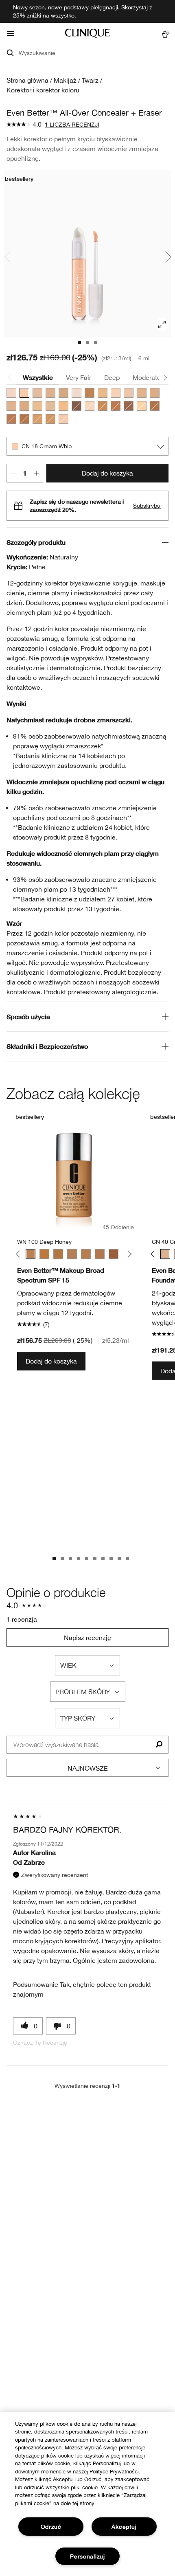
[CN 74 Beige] (24, 406)
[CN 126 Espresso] (77, 406)
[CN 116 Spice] (155, 406)
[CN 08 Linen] (142, 406)
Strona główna (27, 80)
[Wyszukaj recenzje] (159, 1745)
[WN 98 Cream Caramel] (50, 419)
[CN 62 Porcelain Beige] (11, 406)
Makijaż (65, 80)
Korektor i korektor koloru (43, 90)
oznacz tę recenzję (40, 2043)
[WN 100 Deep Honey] (90, 393)
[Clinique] (87, 33)
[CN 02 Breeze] (11, 393)
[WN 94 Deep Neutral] (37, 419)
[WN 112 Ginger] (103, 406)
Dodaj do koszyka (107, 473)
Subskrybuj (147, 506)
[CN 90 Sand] (63, 393)
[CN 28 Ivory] (129, 393)
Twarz (90, 80)
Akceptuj (124, 2527)
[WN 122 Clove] (114, 1254)
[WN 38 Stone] (50, 406)
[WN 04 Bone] (90, 406)
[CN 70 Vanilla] (50, 393)
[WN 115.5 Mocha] (11, 419)
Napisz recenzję (87, 1638)
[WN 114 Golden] (116, 406)
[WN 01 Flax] (77, 393)
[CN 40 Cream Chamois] (37, 393)
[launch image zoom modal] (162, 324)
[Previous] (20, 1254)
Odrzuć (51, 2527)
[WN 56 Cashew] (63, 406)
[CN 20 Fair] (63, 419)
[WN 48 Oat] (103, 393)
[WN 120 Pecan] (100, 1254)
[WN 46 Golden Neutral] (37, 406)
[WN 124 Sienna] (129, 406)
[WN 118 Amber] (24, 419)
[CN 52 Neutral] (142, 393)
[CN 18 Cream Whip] (24, 393)
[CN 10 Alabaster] (116, 393)
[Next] (128, 1254)
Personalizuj (87, 2556)
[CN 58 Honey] (155, 393)
